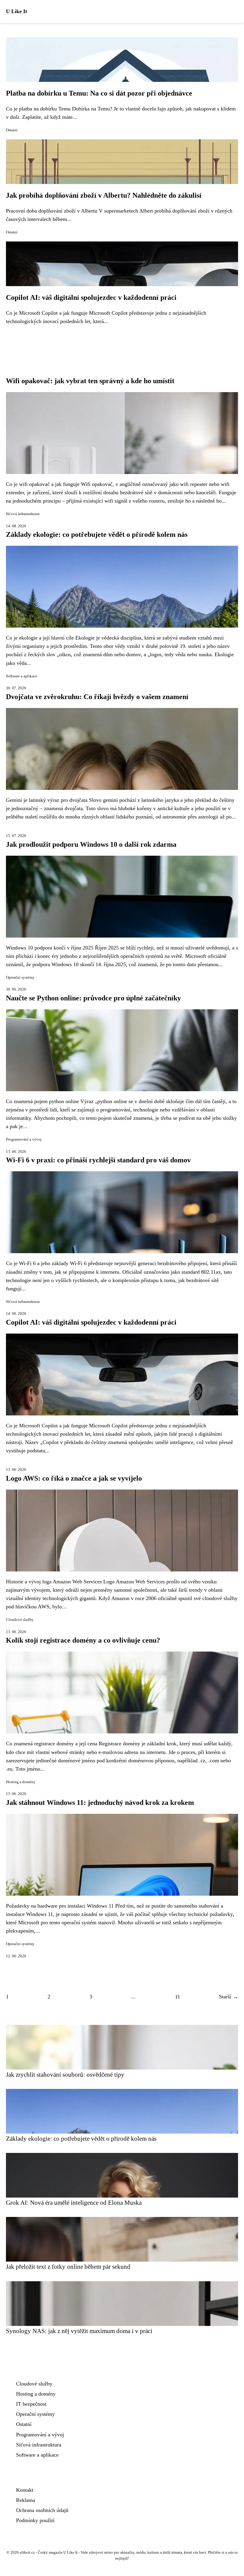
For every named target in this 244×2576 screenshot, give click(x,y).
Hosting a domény (21, 1782)
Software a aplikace (22, 676)
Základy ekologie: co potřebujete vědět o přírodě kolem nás (97, 534)
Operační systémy (20, 977)
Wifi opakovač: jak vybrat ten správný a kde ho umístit (90, 381)
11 (177, 1997)
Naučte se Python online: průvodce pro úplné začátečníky (93, 998)
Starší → (229, 1997)
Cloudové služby (20, 1620)
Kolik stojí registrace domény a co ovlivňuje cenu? (83, 1640)
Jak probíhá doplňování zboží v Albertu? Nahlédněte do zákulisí (104, 195)
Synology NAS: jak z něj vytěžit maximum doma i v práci (79, 2331)
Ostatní (12, 130)
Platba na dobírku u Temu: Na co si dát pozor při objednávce (99, 93)
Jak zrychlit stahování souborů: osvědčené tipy (65, 2074)
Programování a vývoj (24, 1139)
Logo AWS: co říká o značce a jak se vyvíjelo (74, 1478)
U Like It (17, 11)
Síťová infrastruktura (23, 514)
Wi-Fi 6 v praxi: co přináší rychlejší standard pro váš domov (98, 1160)
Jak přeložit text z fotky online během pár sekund (68, 2267)
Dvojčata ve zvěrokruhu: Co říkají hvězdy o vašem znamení (97, 697)
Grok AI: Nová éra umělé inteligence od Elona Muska (74, 2202)
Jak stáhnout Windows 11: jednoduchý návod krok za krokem (100, 1802)
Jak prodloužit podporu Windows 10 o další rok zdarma (91, 844)
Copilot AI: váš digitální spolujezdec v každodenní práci (91, 297)
